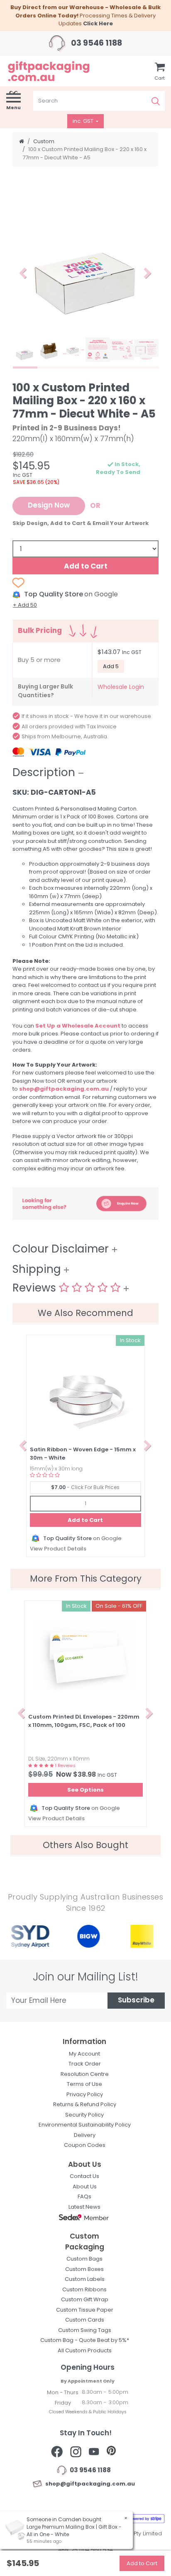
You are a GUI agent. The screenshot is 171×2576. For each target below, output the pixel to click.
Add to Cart (86, 566)
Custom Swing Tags (85, 2330)
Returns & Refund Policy (85, 2104)
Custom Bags (84, 2259)
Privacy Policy (85, 2094)
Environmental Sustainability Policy (85, 2125)
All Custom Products (85, 2350)
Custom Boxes (84, 2269)
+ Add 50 (25, 605)
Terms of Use (84, 2084)
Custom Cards (85, 2320)
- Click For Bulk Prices (85, 1487)
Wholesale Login (121, 687)
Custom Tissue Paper (85, 2310)
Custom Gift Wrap (85, 2299)
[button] (23, 273)
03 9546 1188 (96, 43)
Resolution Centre (85, 2074)
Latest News (84, 2207)
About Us (85, 2187)
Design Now (49, 506)
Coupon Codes (85, 2145)
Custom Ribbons (84, 2289)
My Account (84, 2054)
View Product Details (58, 1549)
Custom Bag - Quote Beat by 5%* (85, 2340)
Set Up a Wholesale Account (78, 1026)
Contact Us (84, 2176)
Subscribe (136, 2001)
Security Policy (84, 2115)
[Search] (156, 101)
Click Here (98, 23)
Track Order (85, 2064)
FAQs (84, 2196)
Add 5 (111, 666)
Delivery (85, 2135)
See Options (85, 1790)
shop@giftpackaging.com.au (64, 1089)
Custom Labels (85, 2279)
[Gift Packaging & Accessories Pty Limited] (57, 71)
